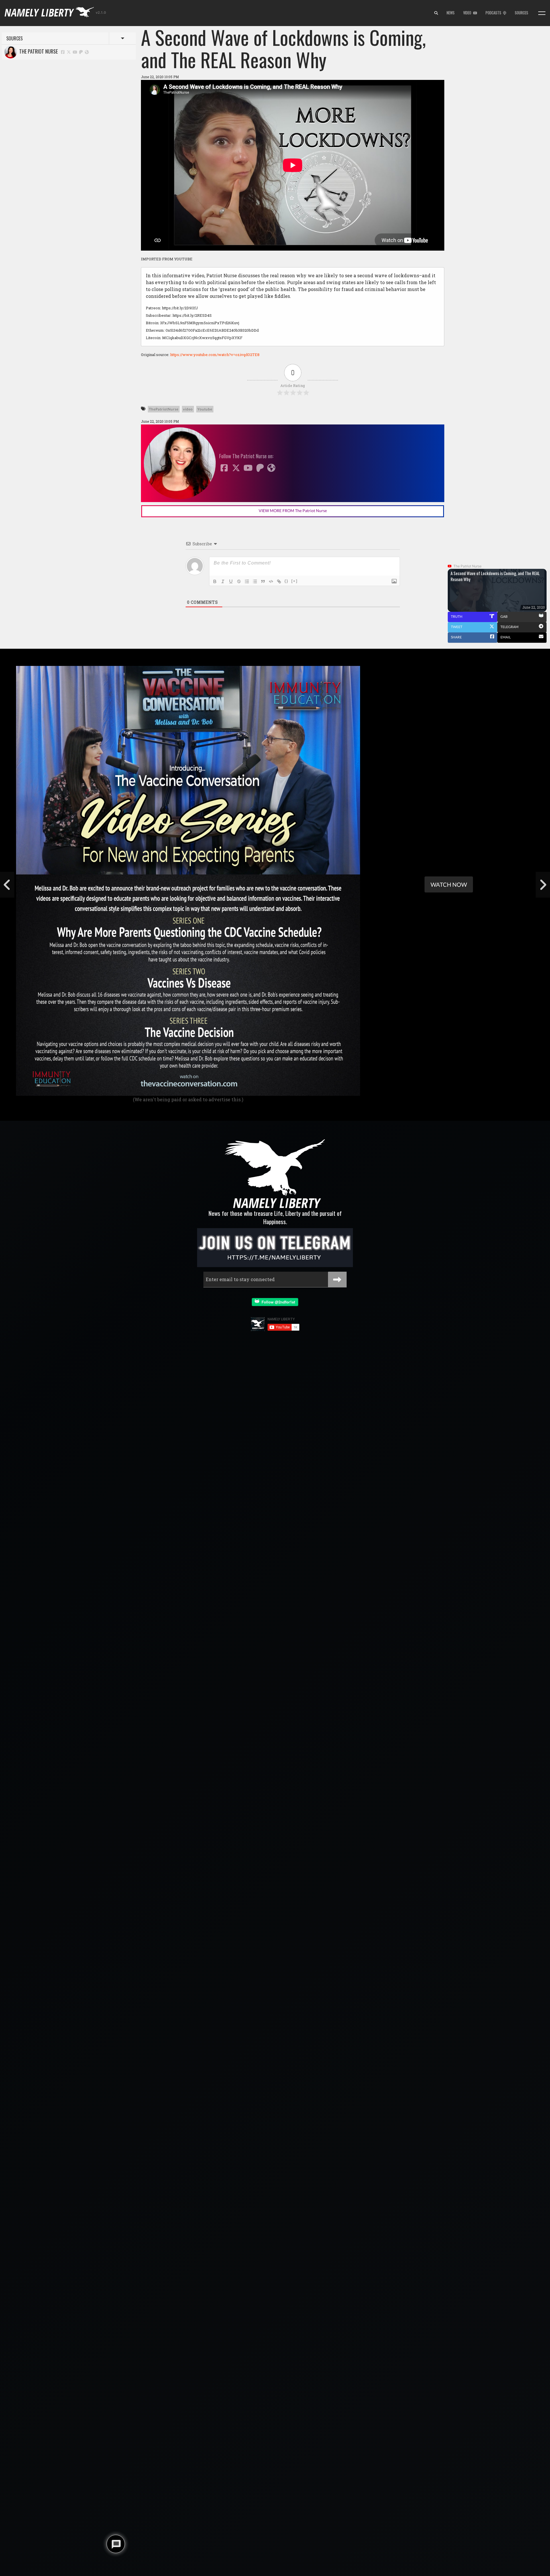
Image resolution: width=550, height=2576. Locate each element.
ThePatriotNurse (164, 409)
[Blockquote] (263, 581)
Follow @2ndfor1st (277, 1302)
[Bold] (215, 581)
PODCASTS (494, 13)
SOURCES (521, 13)
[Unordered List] (255, 581)
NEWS (451, 13)
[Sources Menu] (542, 13)
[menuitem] (436, 13)
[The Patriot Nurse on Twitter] (69, 52)
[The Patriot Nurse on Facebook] (63, 52)
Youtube (205, 409)
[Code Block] (271, 581)
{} (286, 581)
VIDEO (468, 13)
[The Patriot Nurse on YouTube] (75, 52)
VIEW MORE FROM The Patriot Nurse (293, 511)
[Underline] (231, 581)
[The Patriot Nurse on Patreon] (81, 52)
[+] (294, 581)
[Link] (279, 581)
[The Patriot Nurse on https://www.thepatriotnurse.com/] (87, 52)
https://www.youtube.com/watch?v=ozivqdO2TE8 (215, 355)
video (188, 409)
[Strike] (239, 581)
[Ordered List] (247, 581)
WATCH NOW (449, 884)
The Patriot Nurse (37, 51)
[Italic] (223, 581)
